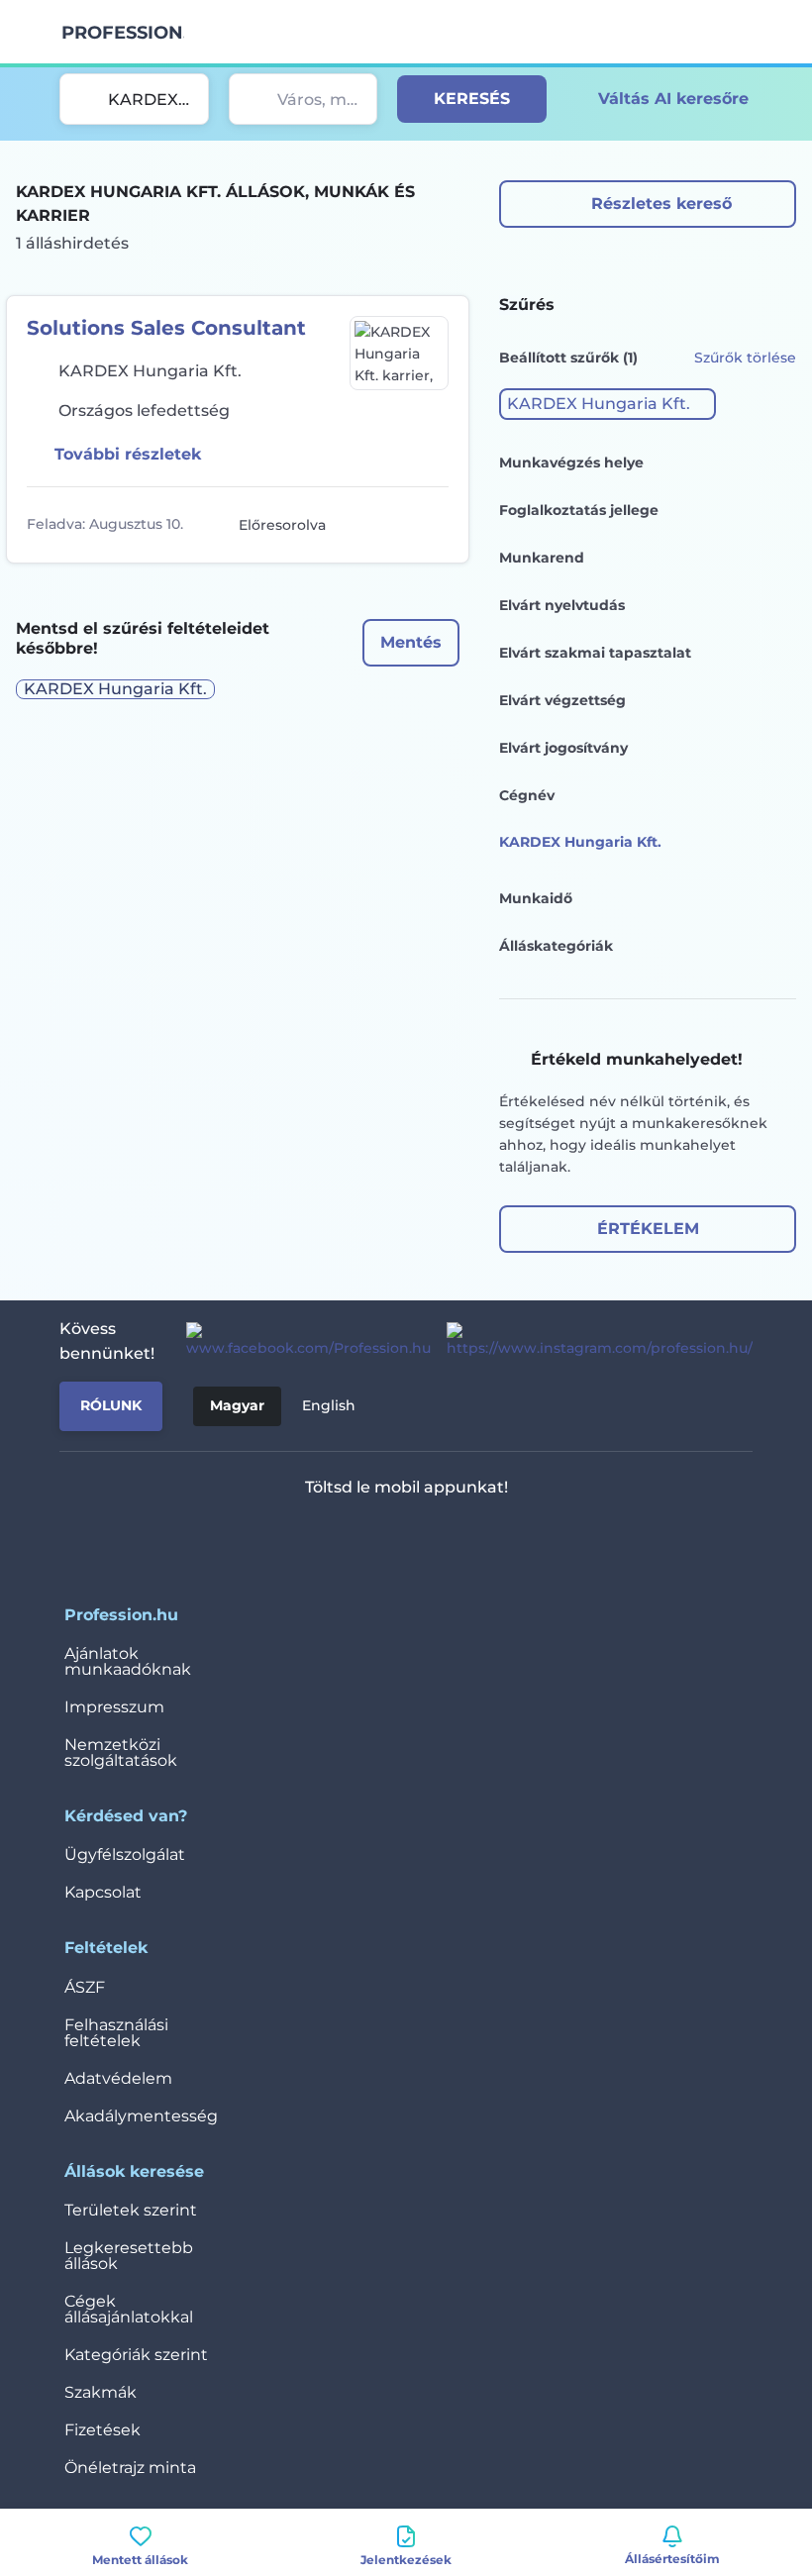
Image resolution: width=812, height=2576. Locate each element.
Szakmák (101, 2392)
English (329, 1405)
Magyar (237, 1405)
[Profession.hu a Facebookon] (301, 1341)
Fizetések (102, 2430)
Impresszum (114, 1707)
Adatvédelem (118, 2078)
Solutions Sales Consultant (166, 328)
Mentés (411, 642)
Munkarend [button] (542, 558)
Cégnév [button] (527, 795)
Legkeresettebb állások (129, 2256)
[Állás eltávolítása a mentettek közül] (431, 525)
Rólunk (111, 1405)
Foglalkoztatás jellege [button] (579, 510)
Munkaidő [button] (536, 898)
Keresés (472, 99)
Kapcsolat (103, 1892)
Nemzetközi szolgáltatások (121, 1752)
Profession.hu (123, 33)
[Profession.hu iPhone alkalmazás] (324, 1539)
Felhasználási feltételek (116, 2033)
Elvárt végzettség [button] (562, 700)
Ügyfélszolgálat (125, 1855)
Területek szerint (131, 2210)
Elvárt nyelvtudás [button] (562, 605)
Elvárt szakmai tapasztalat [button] (595, 653)
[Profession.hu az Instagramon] (592, 1341)
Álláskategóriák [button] (556, 946)
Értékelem (648, 1229)
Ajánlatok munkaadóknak (128, 1661)
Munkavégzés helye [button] (571, 463)
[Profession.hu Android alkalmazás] (465, 1539)
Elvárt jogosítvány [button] (563, 748)
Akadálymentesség (141, 2116)
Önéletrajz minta (130, 2468)
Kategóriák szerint (136, 2355)
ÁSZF (85, 1987)
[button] (608, 404)
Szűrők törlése (745, 358)
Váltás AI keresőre (673, 99)
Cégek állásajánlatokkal (129, 2309)
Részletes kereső (661, 204)
